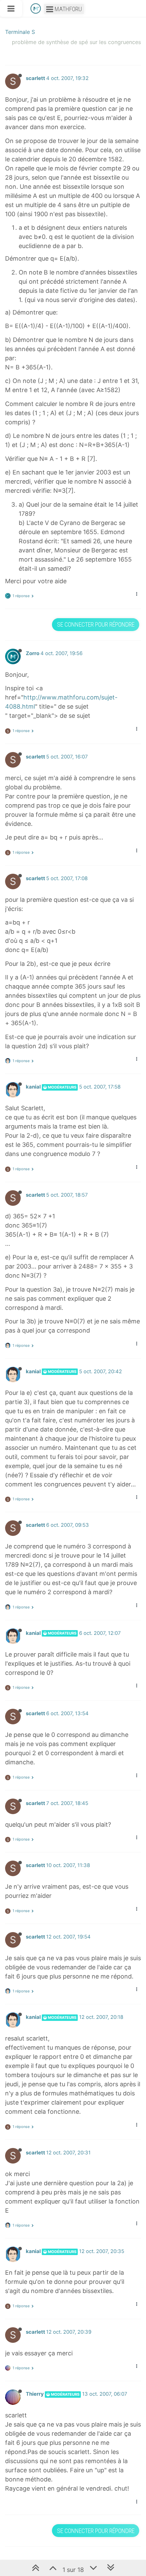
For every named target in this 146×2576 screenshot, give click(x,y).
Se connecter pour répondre (96, 624)
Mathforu (68, 9)
